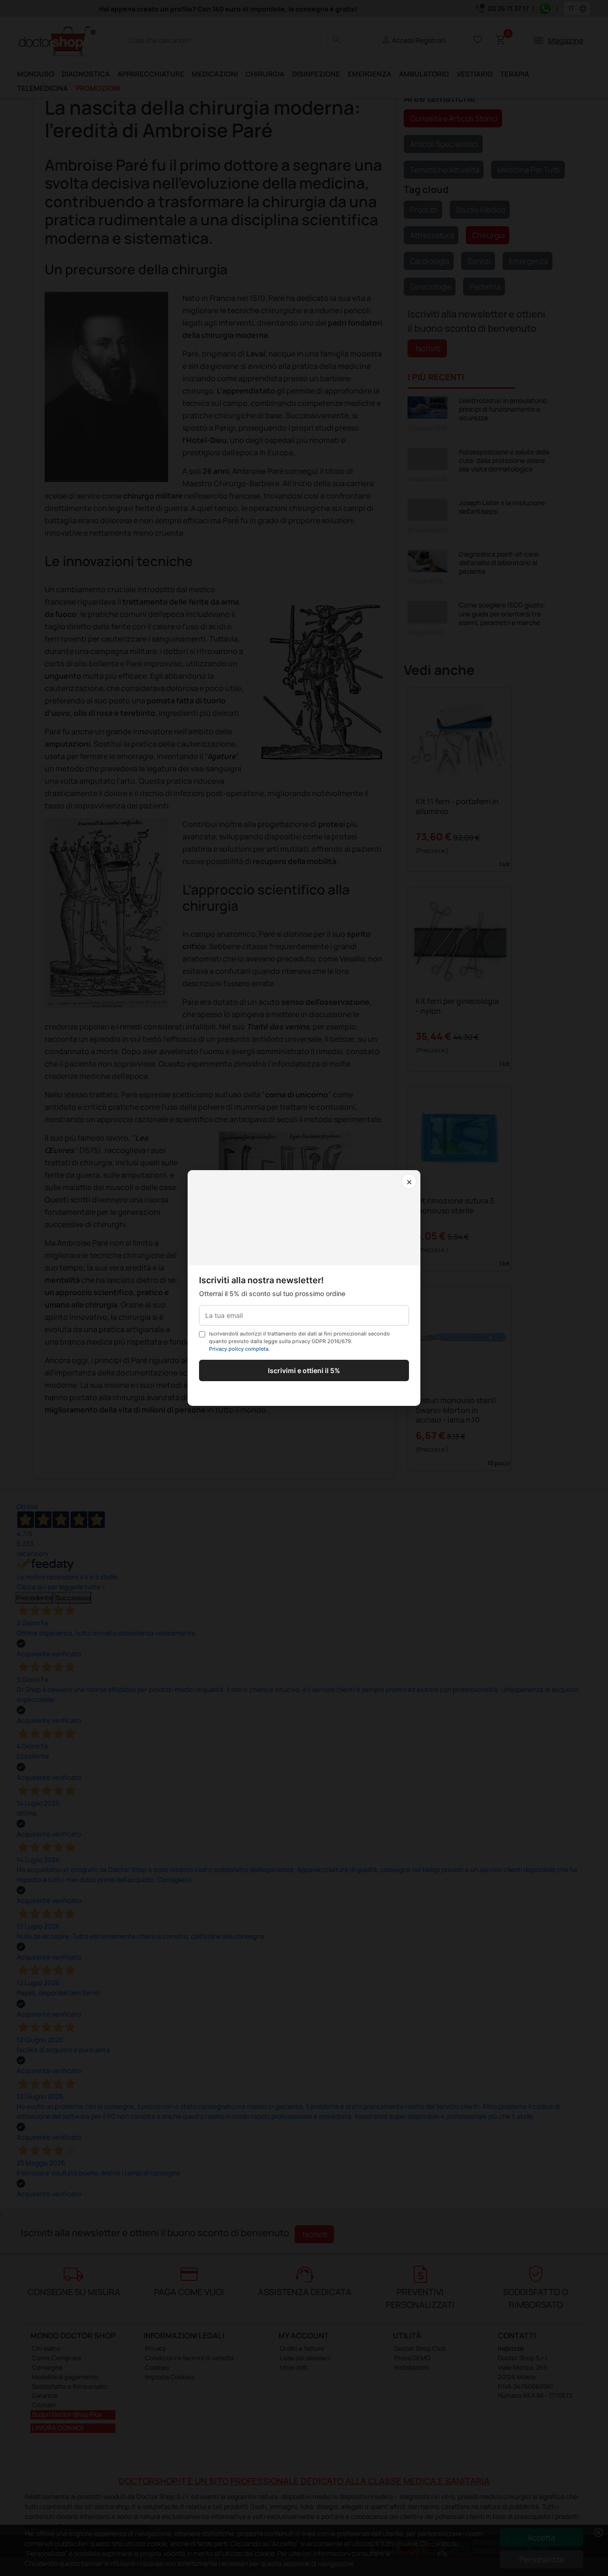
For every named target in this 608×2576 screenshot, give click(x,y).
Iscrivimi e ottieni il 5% (304, 1370)
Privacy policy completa (239, 1349)
